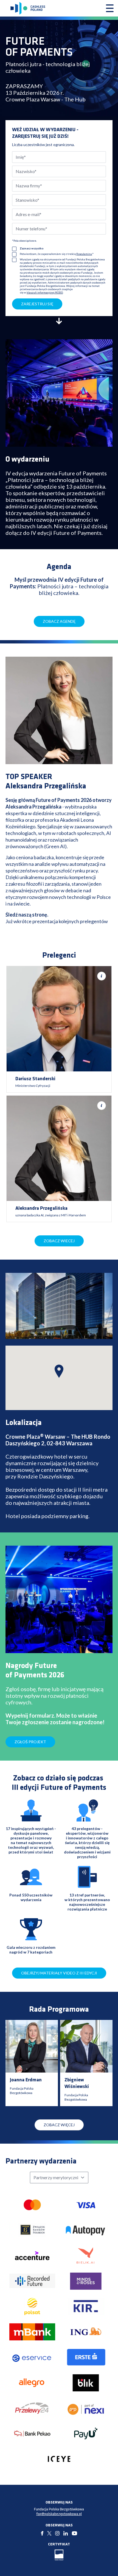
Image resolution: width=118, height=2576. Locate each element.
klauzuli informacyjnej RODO (45, 292)
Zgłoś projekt (30, 1742)
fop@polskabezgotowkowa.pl (59, 2514)
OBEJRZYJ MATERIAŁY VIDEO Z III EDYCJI (59, 1973)
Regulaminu (84, 254)
